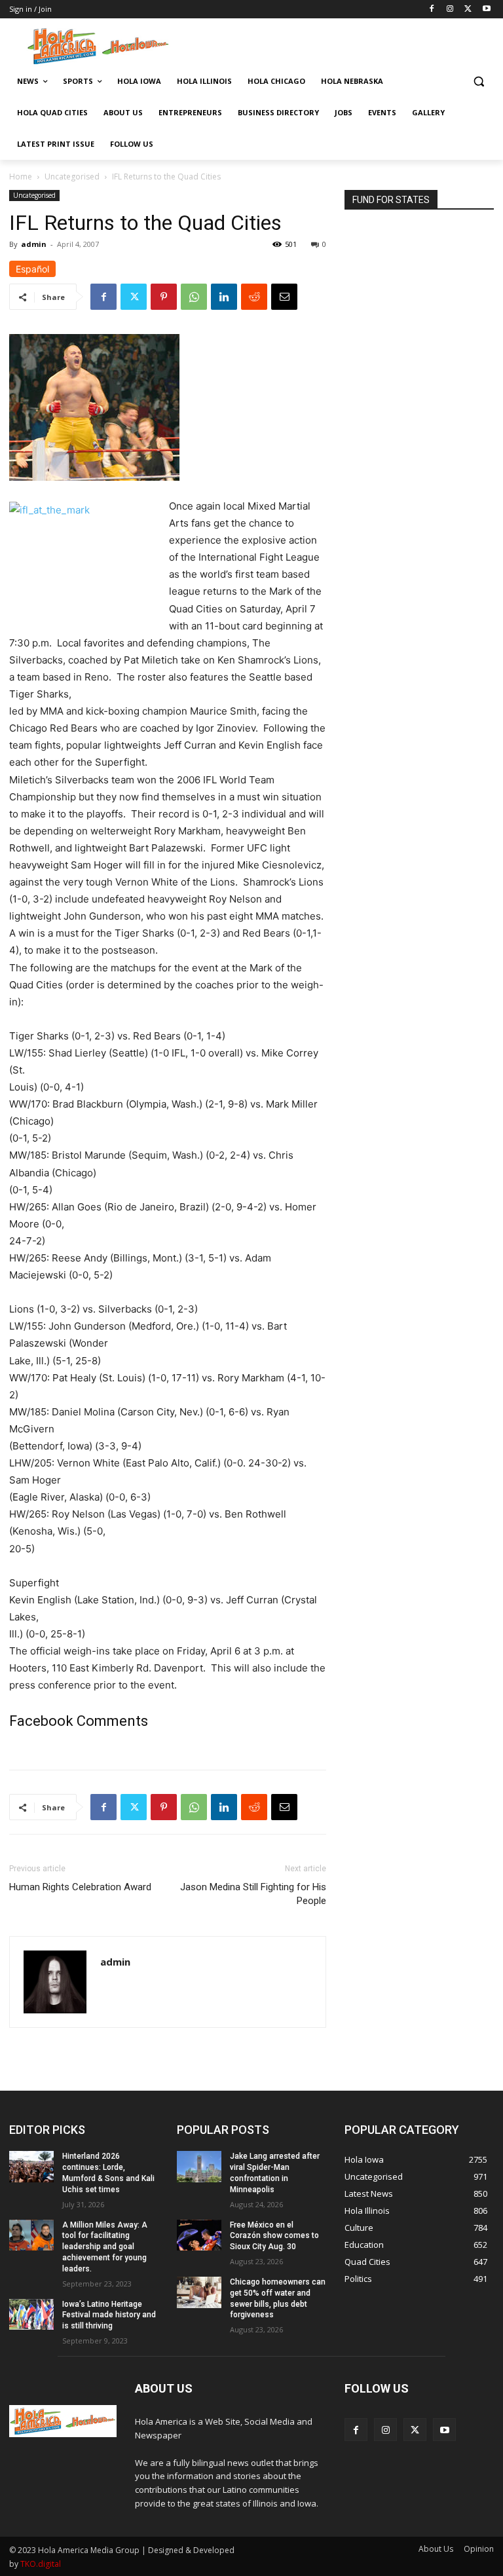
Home (21, 177)
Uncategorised (72, 177)
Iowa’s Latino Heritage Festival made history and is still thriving (109, 2315)
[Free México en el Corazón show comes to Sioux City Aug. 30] (199, 2235)
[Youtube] (486, 9)
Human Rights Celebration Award (80, 1887)
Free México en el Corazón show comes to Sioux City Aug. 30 (274, 2236)
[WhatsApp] (194, 297)
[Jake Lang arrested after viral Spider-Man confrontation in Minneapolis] (199, 2167)
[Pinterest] (164, 297)
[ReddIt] (254, 297)
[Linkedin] (224, 297)
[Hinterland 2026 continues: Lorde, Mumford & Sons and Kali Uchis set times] (31, 2167)
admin (34, 244)
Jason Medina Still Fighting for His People (253, 1894)
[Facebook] (432, 9)
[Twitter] (468, 9)
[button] (478, 82)
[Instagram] (450, 9)
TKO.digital (41, 2564)
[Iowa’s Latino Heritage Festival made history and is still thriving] (31, 2315)
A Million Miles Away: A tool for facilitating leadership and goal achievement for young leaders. (105, 2247)
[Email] (284, 297)
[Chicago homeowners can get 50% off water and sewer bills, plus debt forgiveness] (199, 2292)
